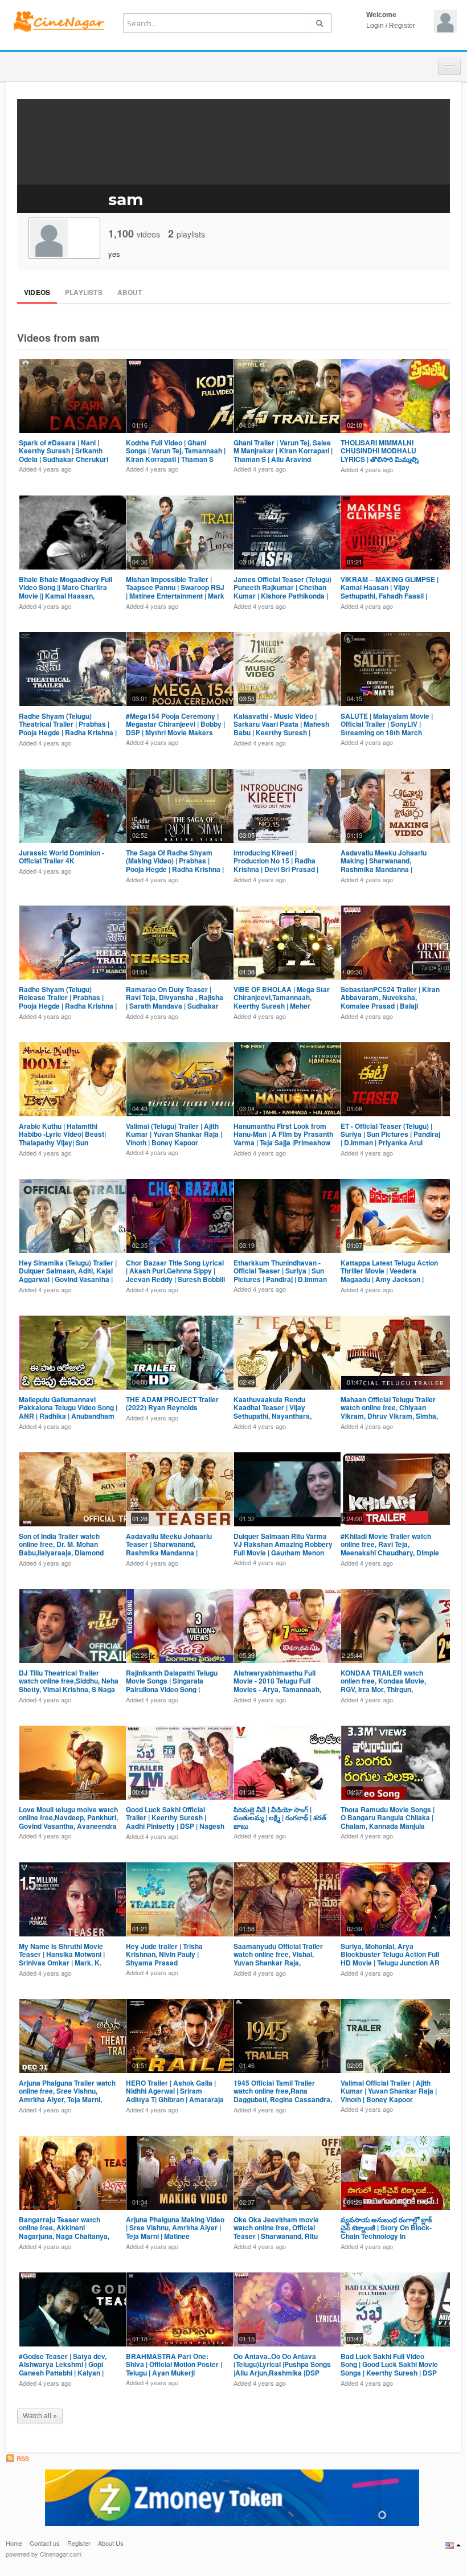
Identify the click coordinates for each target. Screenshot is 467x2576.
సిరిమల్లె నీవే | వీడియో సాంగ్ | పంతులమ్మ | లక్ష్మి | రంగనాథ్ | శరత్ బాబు (280, 1818)
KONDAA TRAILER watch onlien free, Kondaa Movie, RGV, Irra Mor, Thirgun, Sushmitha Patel (383, 1685)
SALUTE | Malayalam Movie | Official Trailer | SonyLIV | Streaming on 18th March (387, 724)
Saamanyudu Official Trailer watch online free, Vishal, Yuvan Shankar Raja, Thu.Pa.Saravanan (278, 1958)
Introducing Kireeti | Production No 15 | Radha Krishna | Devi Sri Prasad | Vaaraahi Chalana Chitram (276, 865)
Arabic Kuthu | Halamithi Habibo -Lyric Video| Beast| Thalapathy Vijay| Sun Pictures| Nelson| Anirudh (62, 1138)
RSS (22, 2458)
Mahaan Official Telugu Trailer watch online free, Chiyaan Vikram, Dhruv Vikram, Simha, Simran (389, 1412)
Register (402, 26)
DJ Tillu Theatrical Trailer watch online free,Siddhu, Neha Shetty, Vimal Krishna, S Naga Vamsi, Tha (69, 1685)
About (130, 292)
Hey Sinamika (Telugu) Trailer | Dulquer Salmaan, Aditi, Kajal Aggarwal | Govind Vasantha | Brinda (68, 1275)
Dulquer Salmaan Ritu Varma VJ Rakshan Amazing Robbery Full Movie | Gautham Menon (283, 1544)
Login (375, 26)
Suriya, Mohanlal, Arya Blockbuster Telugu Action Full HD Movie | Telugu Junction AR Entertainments (390, 1958)
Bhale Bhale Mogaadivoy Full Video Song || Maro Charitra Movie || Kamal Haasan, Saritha (65, 591)
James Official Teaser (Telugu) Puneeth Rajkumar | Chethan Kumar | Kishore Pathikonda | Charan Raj (282, 591)
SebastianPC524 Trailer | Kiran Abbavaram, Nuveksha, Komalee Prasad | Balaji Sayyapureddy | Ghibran (390, 1002)
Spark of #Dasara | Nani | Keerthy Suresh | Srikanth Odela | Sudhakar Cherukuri (64, 451)
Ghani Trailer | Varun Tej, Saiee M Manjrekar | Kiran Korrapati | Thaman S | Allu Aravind (283, 451)
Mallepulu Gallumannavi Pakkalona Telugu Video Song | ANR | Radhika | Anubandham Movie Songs (68, 1412)
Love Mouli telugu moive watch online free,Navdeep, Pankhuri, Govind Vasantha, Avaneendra (68, 1818)
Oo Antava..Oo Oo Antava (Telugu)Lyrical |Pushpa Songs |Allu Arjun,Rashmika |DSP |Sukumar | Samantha (282, 2368)
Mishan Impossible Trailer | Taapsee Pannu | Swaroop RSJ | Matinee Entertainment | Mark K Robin (175, 591)
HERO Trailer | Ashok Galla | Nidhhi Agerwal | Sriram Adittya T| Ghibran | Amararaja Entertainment (175, 2095)
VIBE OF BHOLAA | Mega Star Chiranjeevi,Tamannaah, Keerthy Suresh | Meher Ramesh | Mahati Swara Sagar (282, 1002)
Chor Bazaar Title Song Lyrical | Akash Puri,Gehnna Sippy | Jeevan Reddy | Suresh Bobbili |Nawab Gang (175, 1275)
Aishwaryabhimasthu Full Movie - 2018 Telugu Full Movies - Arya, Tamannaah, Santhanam (277, 1685)
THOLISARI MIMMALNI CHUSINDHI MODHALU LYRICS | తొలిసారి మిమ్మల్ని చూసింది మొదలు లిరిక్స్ (380, 455)
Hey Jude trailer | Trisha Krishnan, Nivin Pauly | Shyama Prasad (164, 1954)
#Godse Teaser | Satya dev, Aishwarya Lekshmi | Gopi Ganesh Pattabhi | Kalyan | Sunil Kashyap (63, 2368)
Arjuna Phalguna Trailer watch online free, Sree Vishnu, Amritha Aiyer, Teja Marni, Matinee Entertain (67, 2095)
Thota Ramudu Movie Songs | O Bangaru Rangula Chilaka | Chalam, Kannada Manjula (388, 1818)
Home (14, 2543)
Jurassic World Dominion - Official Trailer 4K (62, 857)
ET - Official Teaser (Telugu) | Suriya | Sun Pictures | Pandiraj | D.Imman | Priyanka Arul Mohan (390, 1138)
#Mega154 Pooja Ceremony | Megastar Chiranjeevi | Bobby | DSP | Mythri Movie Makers (175, 724)
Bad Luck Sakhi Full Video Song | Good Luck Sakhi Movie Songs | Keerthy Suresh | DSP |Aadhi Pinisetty (389, 2368)
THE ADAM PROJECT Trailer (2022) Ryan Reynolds (172, 1403)
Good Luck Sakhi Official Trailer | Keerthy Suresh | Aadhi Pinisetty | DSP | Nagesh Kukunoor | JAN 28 (175, 1822)
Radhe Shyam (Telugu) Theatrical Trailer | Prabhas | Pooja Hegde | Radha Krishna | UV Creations (68, 728)
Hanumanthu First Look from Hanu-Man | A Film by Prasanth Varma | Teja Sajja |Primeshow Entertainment (283, 1138)
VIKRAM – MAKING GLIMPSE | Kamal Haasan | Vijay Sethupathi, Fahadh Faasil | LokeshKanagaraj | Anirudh (390, 591)
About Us (111, 2543)
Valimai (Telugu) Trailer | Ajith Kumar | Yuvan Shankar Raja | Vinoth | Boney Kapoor (174, 1134)
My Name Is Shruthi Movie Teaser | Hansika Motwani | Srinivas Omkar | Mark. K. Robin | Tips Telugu (62, 1958)
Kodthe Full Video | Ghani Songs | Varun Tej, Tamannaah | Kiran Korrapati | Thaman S (176, 451)
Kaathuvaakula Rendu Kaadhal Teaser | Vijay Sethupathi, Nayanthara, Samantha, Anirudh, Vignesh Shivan (279, 1416)
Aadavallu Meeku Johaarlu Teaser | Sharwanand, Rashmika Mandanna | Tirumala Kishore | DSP (169, 1548)
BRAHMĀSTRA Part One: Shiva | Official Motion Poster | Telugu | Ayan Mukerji (174, 2364)
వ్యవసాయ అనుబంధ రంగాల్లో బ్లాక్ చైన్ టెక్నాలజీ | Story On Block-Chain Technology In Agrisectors (386, 2232)
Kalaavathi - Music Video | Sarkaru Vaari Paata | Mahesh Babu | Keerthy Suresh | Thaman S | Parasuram (281, 728)
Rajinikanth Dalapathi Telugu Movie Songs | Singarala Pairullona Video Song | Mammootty (172, 1685)
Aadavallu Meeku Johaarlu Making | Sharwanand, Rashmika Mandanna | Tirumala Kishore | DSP (384, 865)
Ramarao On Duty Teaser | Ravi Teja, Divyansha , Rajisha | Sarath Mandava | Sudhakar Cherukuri (175, 1002)
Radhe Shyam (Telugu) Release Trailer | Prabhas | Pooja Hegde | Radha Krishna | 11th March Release (68, 1002)
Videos (37, 292)
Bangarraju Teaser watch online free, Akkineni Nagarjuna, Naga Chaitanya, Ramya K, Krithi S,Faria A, (64, 2232)
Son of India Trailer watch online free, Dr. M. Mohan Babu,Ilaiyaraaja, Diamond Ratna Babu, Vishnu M (61, 1548)
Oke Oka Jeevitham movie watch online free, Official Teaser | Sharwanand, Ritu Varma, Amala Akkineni (276, 2232)
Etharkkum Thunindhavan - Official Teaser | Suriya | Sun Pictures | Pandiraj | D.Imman (280, 1271)
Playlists (84, 292)
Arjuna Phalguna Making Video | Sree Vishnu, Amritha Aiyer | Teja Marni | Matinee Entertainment (175, 2232)
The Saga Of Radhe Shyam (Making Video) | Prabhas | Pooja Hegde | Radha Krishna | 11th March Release (175, 865)
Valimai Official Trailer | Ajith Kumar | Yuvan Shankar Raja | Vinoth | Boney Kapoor (389, 2091)
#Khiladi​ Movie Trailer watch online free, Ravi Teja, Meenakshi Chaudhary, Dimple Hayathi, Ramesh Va (390, 1548)
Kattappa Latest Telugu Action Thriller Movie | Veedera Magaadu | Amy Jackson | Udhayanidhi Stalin (389, 1275)
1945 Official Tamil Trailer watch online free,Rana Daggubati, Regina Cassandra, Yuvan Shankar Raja (283, 2095)
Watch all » (40, 2416)
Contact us (45, 2543)
